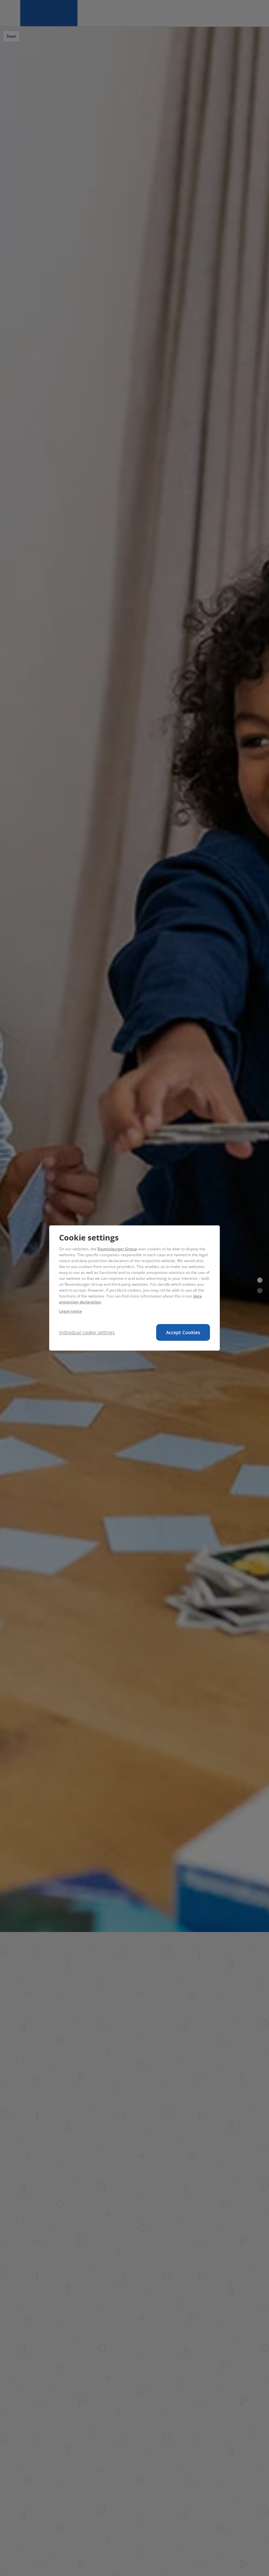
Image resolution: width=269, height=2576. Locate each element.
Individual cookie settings (87, 1332)
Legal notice (71, 1311)
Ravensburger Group (117, 1249)
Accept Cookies (183, 1332)
